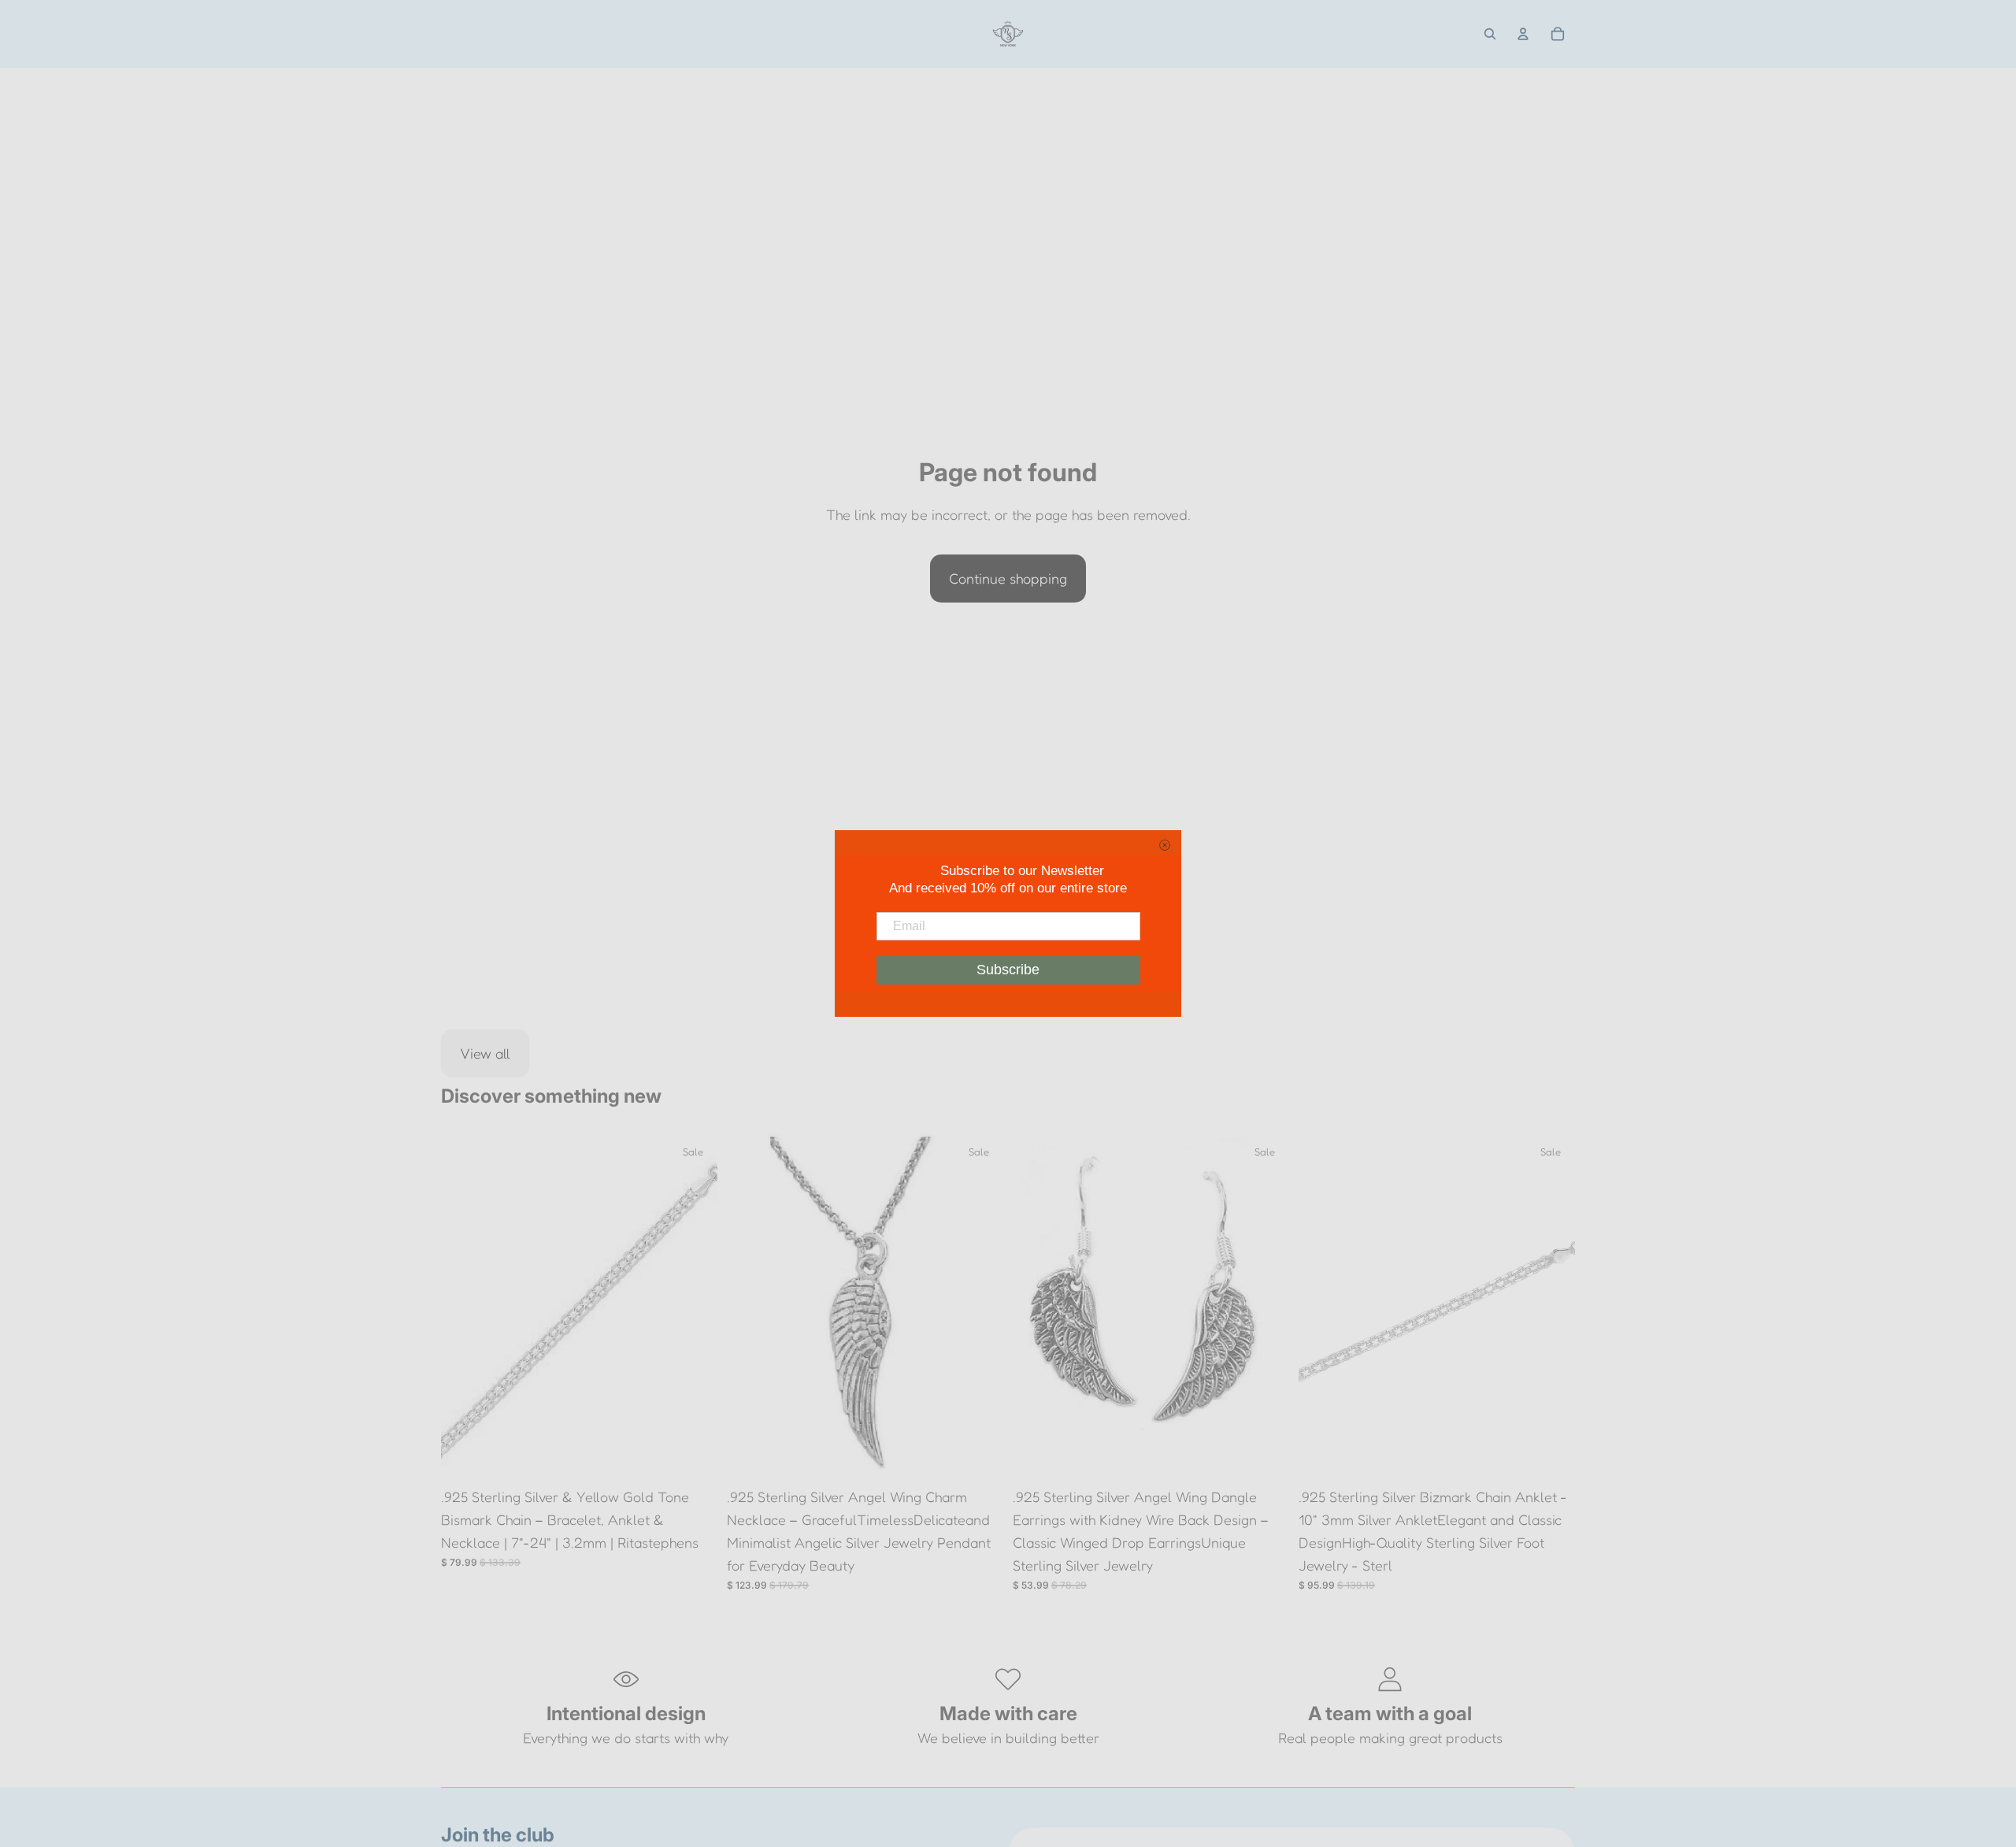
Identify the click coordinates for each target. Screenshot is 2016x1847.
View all (485, 1053)
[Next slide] (694, 1307)
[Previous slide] (465, 1307)
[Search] (1490, 34)
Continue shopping (1008, 578)
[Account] (1523, 34)
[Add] (693, 1456)
